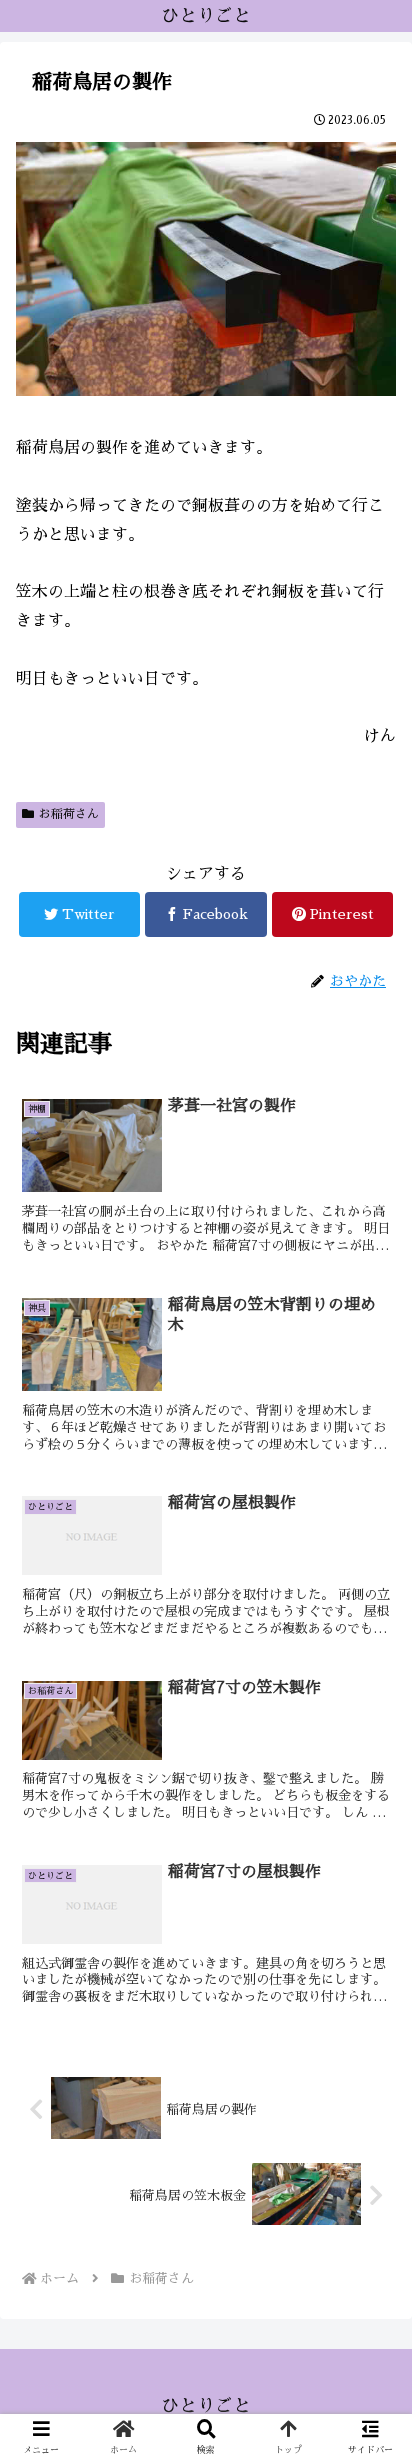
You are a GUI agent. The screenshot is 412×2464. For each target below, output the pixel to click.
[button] (370, 1906)
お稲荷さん (69, 814)
